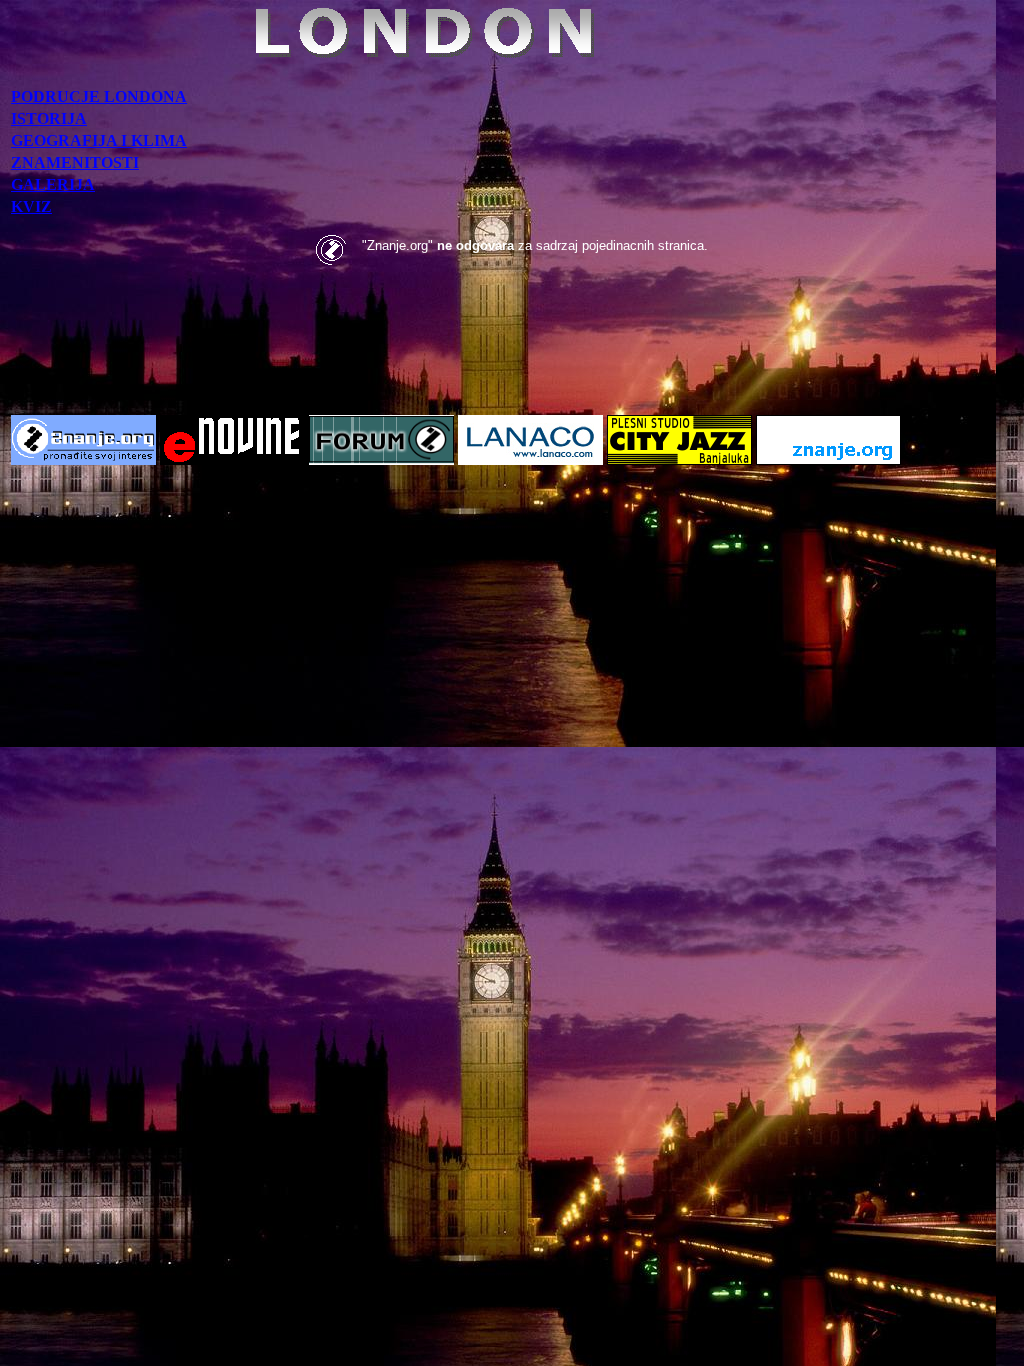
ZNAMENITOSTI (75, 162)
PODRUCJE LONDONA (99, 96)
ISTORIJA (49, 118)
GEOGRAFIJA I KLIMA (99, 140)
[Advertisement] (512, 354)
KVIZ (31, 206)
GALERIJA (53, 184)
